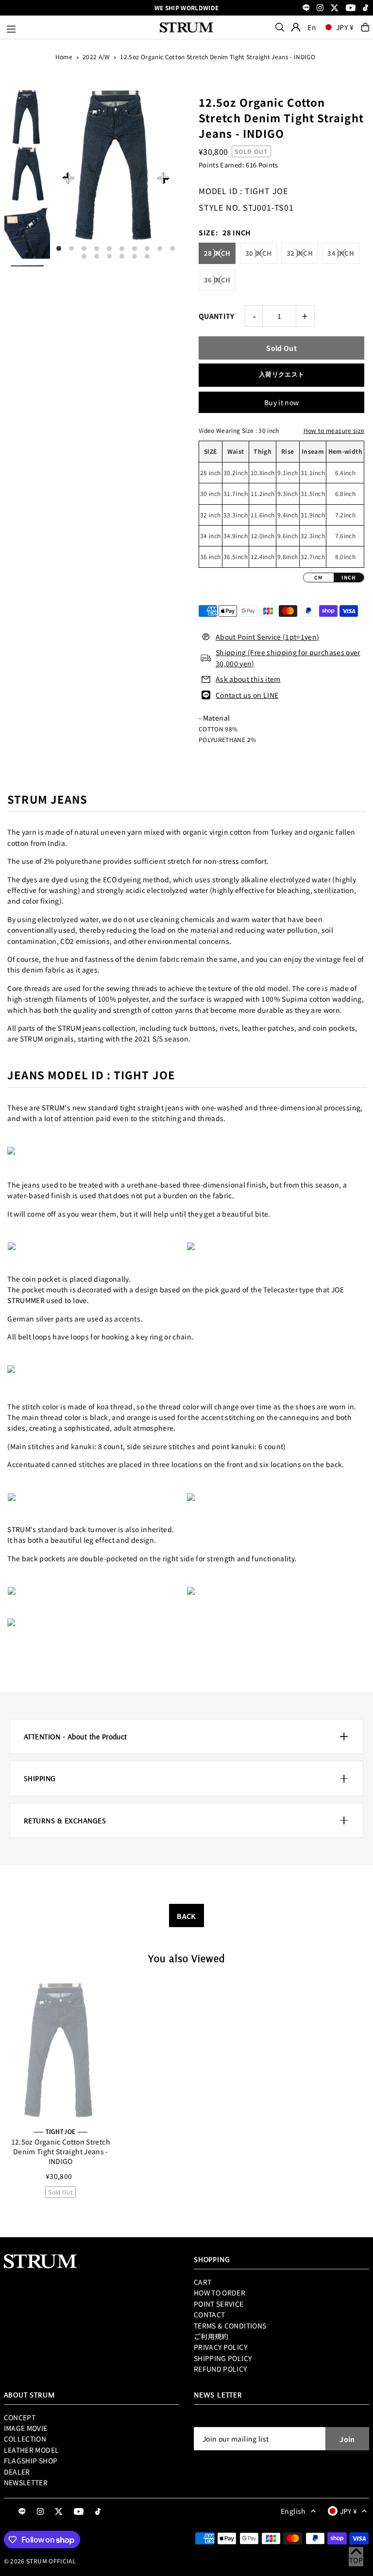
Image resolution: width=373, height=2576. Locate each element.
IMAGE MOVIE (26, 2428)
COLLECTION (25, 2439)
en (312, 27)
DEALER (17, 2472)
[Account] (296, 27)
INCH (349, 577)
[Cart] (365, 27)
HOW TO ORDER (220, 2293)
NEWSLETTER (26, 2482)
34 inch (340, 253)
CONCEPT (20, 2417)
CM (319, 577)
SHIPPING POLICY (223, 2358)
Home (64, 57)
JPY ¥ (345, 27)
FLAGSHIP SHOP (31, 2460)
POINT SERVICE (219, 2304)
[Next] (163, 178)
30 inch (258, 253)
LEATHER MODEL (32, 2450)
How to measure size (334, 430)
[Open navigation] (78, 27)
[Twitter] (335, 8)
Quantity (217, 316)
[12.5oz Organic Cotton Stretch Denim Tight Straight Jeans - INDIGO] (61, 2050)
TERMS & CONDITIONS (230, 2326)
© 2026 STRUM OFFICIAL (40, 2561)
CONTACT (209, 2314)
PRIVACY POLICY (220, 2347)
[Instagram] (320, 8)
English (293, 2511)
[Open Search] (280, 27)
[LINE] (306, 8)
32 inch (300, 253)
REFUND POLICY (220, 2369)
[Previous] (68, 178)
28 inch (217, 253)
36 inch (217, 280)
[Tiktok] (365, 8)
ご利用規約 (211, 2336)
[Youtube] (351, 8)
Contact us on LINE (247, 695)
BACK (186, 1916)
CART (203, 2282)
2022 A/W (96, 57)
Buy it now (282, 402)
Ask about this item (248, 679)
